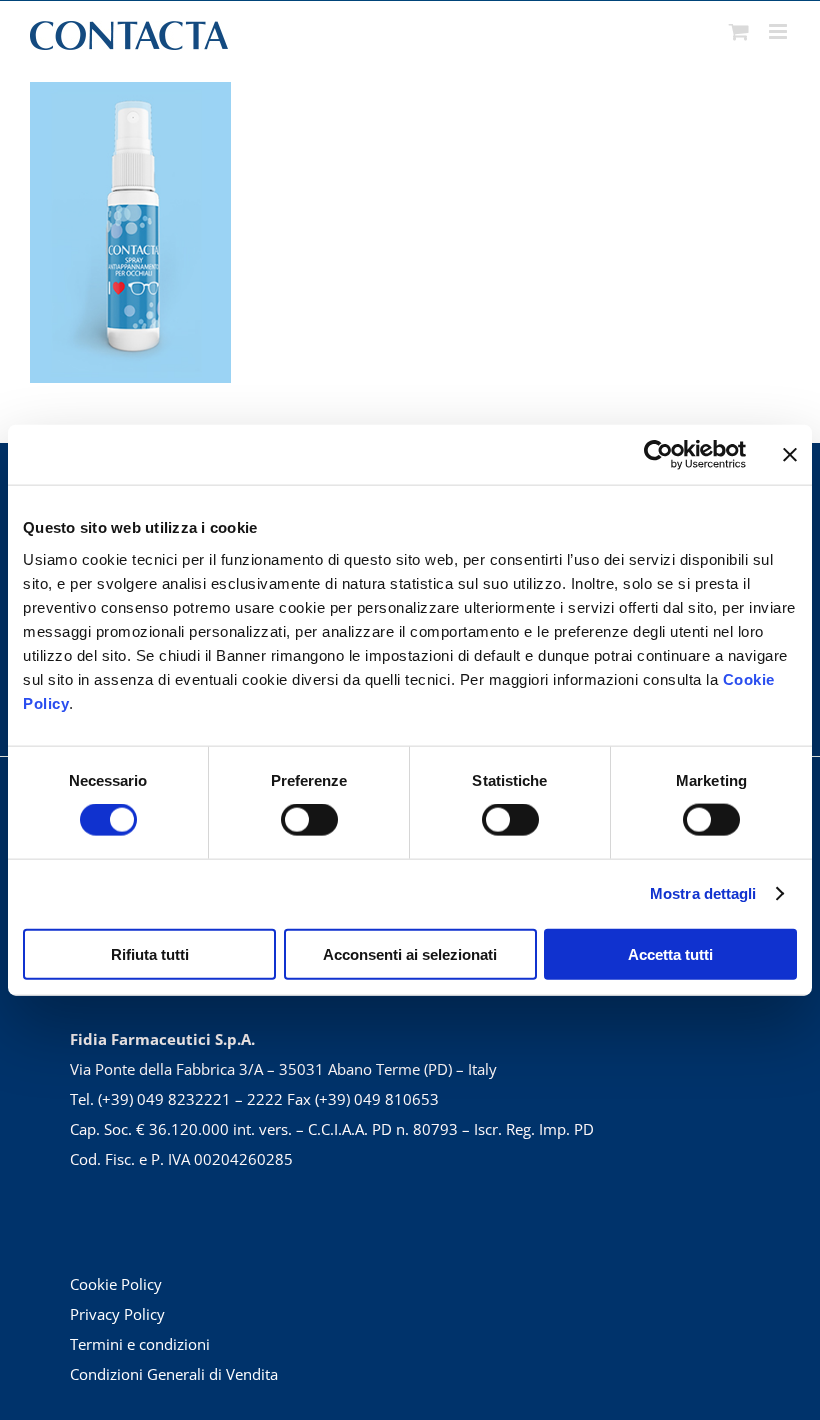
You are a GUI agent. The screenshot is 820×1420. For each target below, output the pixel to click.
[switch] (309, 820)
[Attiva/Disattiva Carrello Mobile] (739, 31)
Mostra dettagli (703, 893)
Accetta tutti (670, 953)
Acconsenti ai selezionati (410, 953)
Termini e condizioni (140, 1344)
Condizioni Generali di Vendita (174, 1374)
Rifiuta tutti (150, 953)
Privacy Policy (117, 1314)
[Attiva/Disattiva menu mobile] (779, 31)
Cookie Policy (116, 1284)
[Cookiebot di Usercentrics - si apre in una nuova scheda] (658, 455)
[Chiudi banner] (790, 455)
